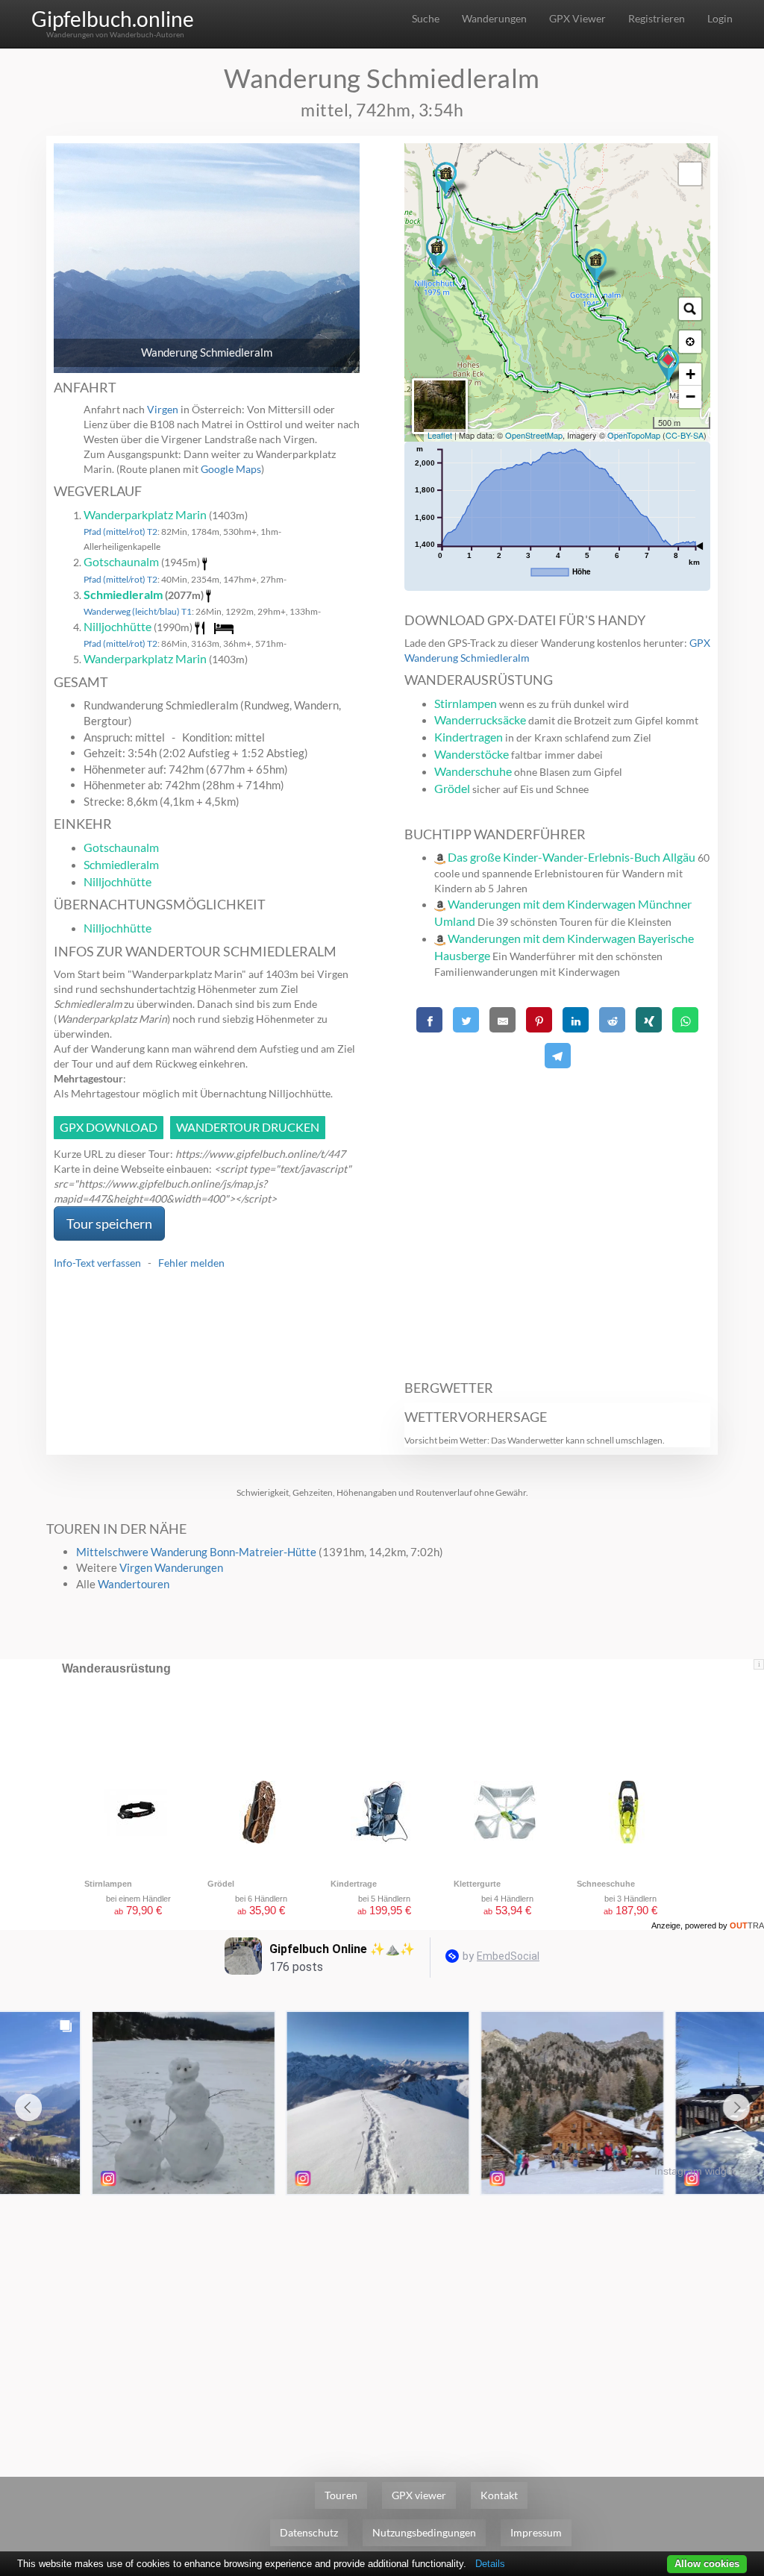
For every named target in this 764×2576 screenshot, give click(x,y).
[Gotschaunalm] (596, 267)
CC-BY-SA (685, 435)
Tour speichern (109, 1223)
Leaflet (440, 435)
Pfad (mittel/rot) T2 (120, 532)
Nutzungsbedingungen (424, 2532)
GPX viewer (419, 2495)
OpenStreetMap (534, 435)
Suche (426, 18)
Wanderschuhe (473, 771)
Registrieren (657, 18)
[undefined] (690, 174)
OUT (747, 1925)
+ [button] (691, 374)
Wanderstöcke (472, 754)
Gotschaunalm (121, 561)
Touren (341, 2495)
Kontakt (499, 2495)
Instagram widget (695, 2171)
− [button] (691, 397)
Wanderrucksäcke (480, 720)
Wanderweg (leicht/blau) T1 (138, 611)
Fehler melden (191, 1263)
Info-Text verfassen (97, 1263)
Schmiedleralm (123, 594)
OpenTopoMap (634, 435)
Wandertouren (134, 1584)
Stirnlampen (466, 703)
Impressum (536, 2532)
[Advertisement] (557, 1216)
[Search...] (690, 309)
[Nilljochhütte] (437, 254)
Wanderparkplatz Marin (145, 514)
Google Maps (231, 469)
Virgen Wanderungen (171, 1567)
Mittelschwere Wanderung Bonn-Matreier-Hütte (196, 1552)
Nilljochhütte (118, 626)
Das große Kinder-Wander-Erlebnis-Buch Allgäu (572, 857)
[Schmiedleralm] (446, 181)
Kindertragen (469, 737)
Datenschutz (309, 2532)
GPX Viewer (577, 18)
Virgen (163, 409)
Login (720, 18)
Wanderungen (494, 18)
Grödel (452, 788)
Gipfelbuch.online (113, 19)
